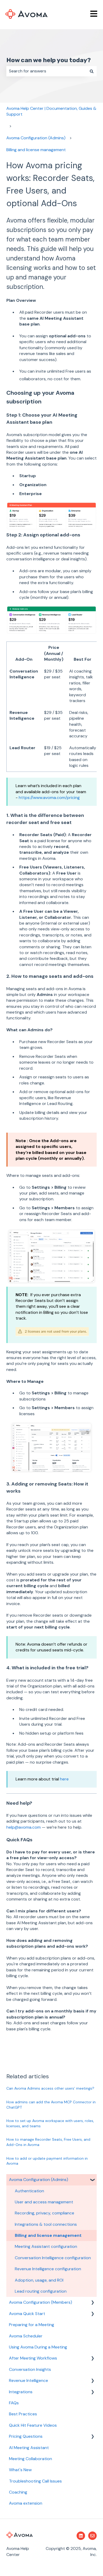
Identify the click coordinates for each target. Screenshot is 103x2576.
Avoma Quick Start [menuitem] (27, 2314)
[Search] (92, 71)
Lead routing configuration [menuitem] (41, 2291)
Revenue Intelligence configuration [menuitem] (48, 2269)
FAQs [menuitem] (14, 2403)
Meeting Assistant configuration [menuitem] (46, 2246)
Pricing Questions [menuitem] (26, 2436)
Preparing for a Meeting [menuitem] (32, 2325)
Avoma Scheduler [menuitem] (26, 2336)
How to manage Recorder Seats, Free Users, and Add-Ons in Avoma (48, 2142)
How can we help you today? (49, 60)
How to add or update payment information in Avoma (47, 2161)
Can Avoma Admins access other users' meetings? (50, 2088)
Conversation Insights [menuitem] (30, 2369)
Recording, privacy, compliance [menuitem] (45, 2213)
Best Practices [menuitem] (23, 2414)
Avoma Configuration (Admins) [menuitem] (39, 2180)
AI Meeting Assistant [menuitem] (29, 2448)
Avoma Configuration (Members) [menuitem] (41, 2302)
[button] (92, 2180)
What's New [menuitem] (20, 2470)
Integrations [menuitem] (21, 2392)
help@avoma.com (24, 1827)
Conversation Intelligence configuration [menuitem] (53, 2258)
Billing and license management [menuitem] (48, 2235)
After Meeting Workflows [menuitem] (33, 2358)
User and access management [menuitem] (44, 2202)
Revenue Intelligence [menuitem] (29, 2380)
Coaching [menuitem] (18, 2492)
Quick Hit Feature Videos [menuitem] (33, 2425)
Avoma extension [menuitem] (26, 2503)
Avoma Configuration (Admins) (36, 138)
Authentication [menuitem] (29, 2191)
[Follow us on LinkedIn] (81, 2536)
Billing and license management (36, 150)
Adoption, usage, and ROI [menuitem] (39, 2280)
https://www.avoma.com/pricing (49, 798)
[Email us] (92, 2536)
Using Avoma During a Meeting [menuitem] (38, 2347)
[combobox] (46, 71)
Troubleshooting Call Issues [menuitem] (35, 2481)
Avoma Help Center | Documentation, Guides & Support (51, 111)
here (64, 1779)
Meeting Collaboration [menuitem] (31, 2459)
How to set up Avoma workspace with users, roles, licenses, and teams (50, 2123)
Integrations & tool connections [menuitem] (46, 2224)
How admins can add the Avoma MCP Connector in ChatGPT (51, 2105)
